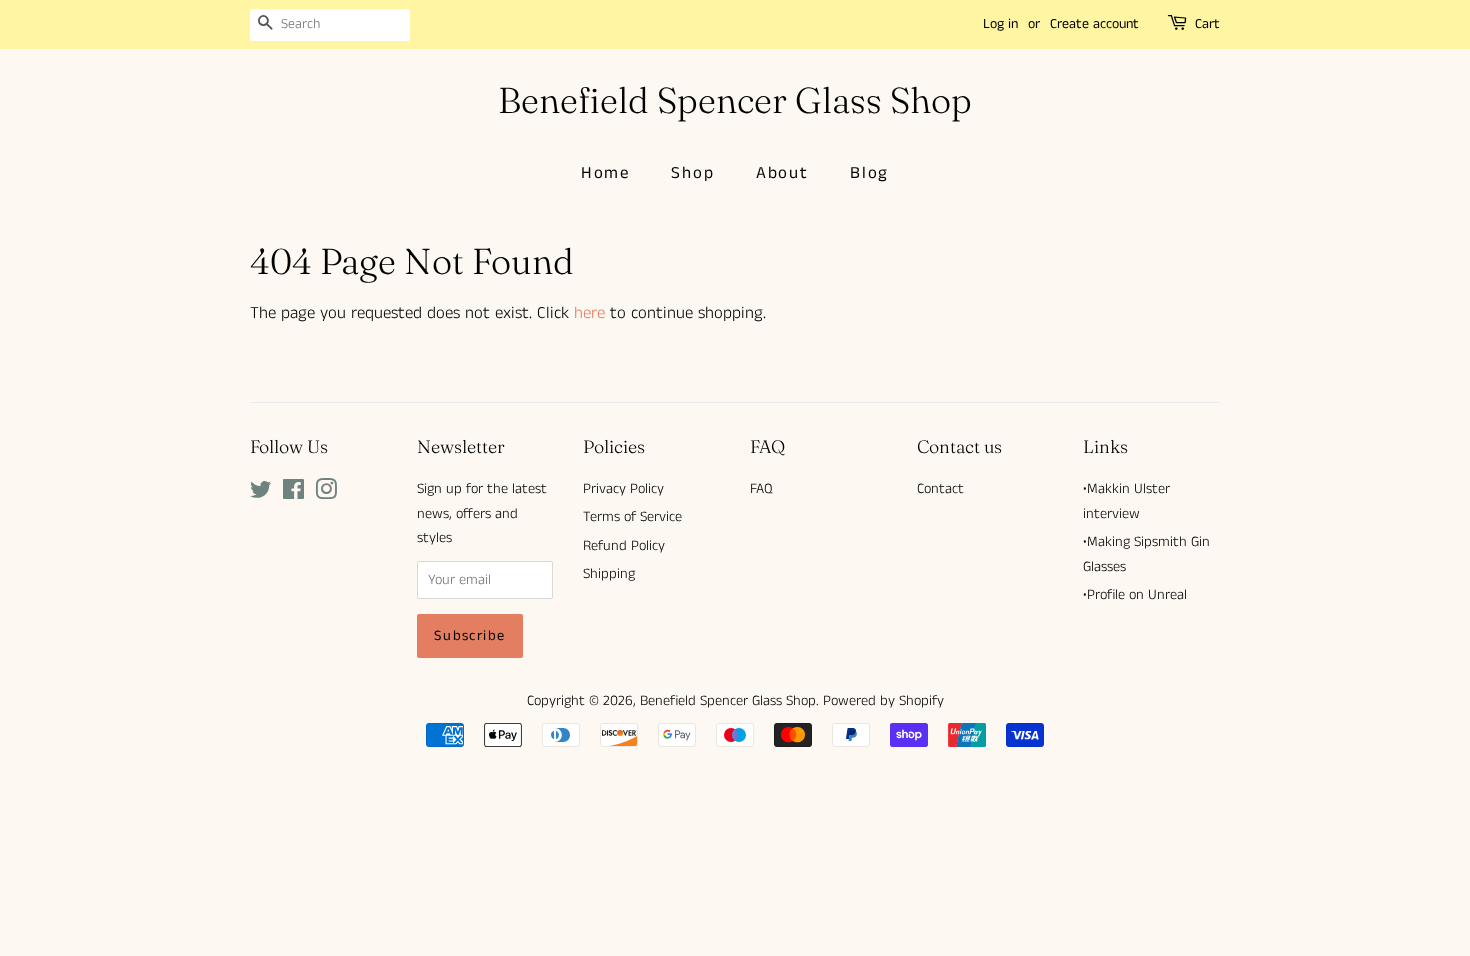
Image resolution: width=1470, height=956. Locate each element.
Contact (940, 489)
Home (605, 173)
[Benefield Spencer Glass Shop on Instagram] (326, 494)
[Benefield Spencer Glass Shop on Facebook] (293, 494)
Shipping (609, 574)
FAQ (761, 489)
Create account (1094, 24)
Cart (1207, 24)
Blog (869, 173)
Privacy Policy (623, 489)
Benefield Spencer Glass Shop (735, 100)
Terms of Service (632, 517)
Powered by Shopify (883, 701)
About (782, 173)
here (589, 313)
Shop (692, 173)
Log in (1000, 24)
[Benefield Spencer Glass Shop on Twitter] (261, 494)
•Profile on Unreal (1135, 595)
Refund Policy (624, 546)
